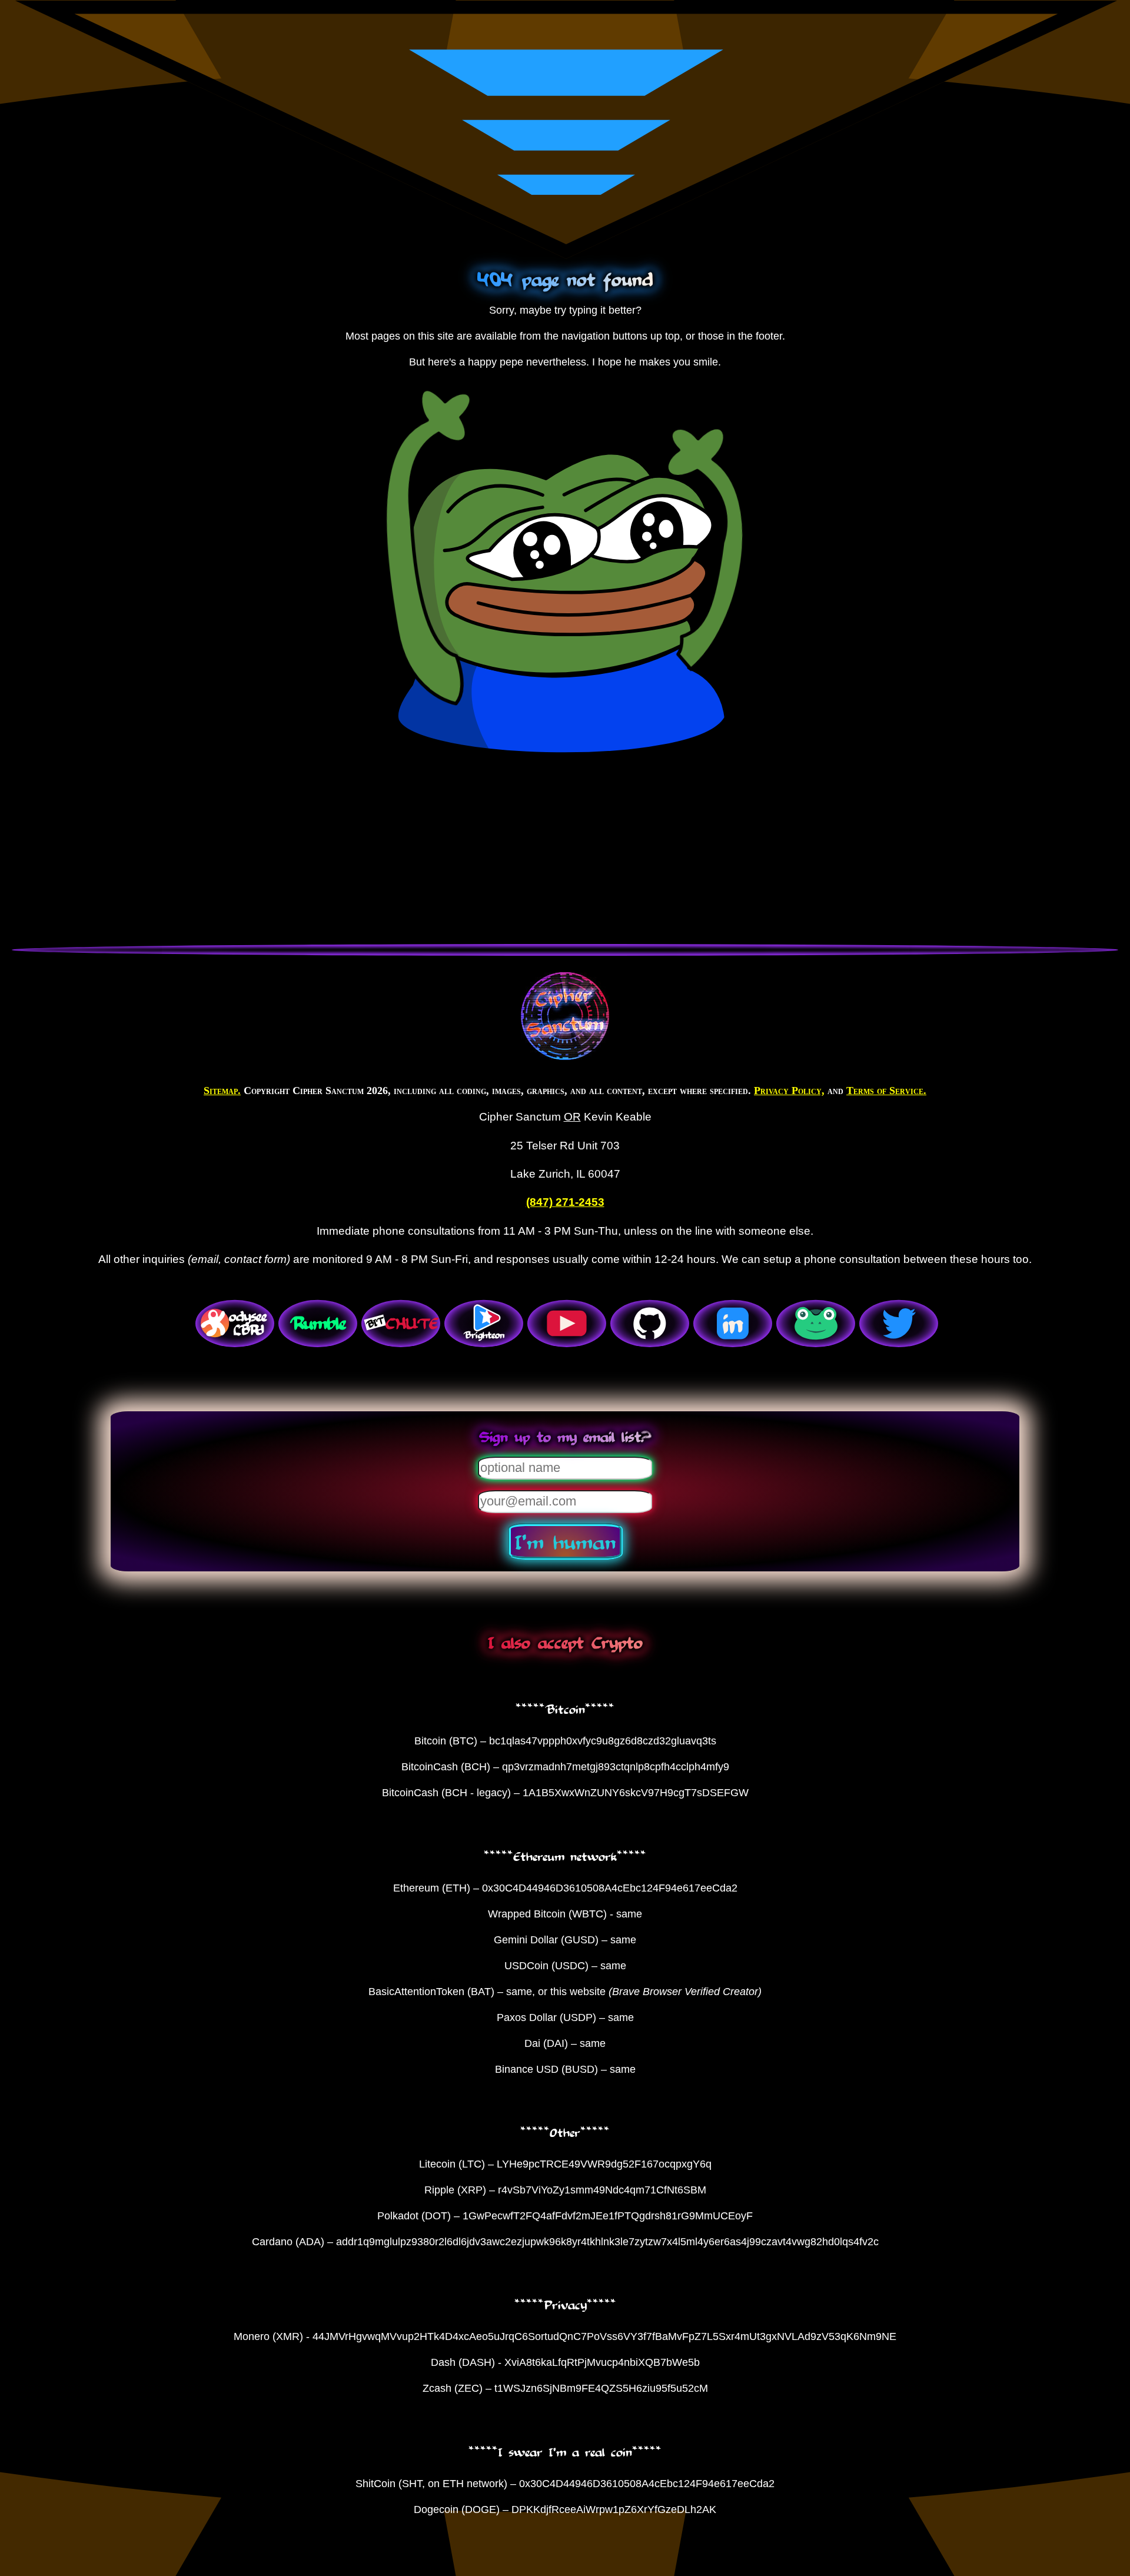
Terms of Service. (886, 1091)
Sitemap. (222, 1091)
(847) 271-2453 (565, 1202)
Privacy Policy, (789, 1091)
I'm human (565, 1541)
